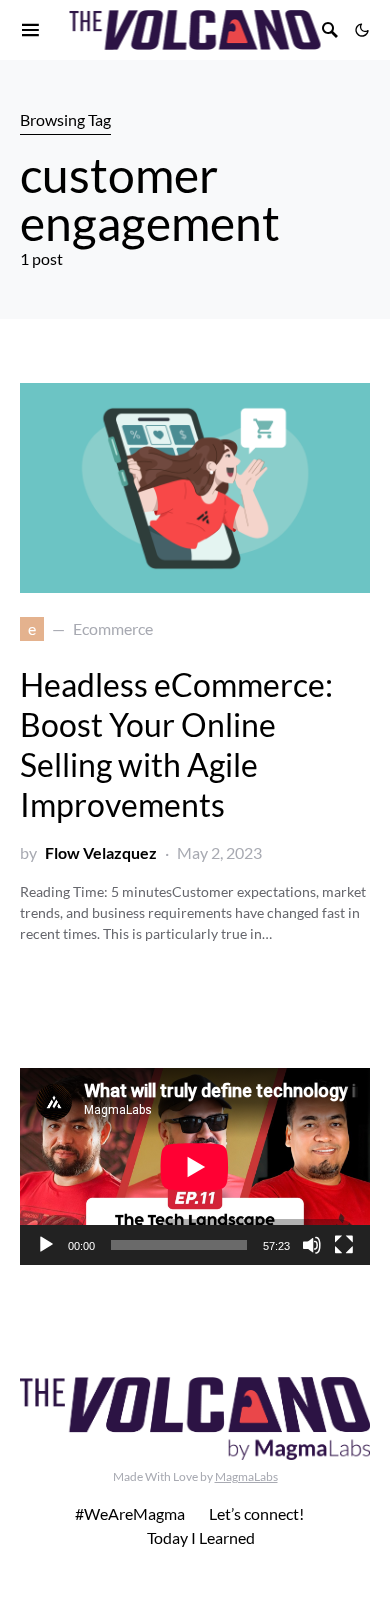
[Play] (46, 1245)
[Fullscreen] (344, 1245)
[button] (362, 30)
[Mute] (312, 1245)
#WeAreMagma (130, 1513)
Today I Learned (201, 1537)
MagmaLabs (246, 1476)
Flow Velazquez (101, 852)
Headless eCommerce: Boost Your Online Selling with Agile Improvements (176, 744)
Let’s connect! (256, 1513)
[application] (195, 1166)
